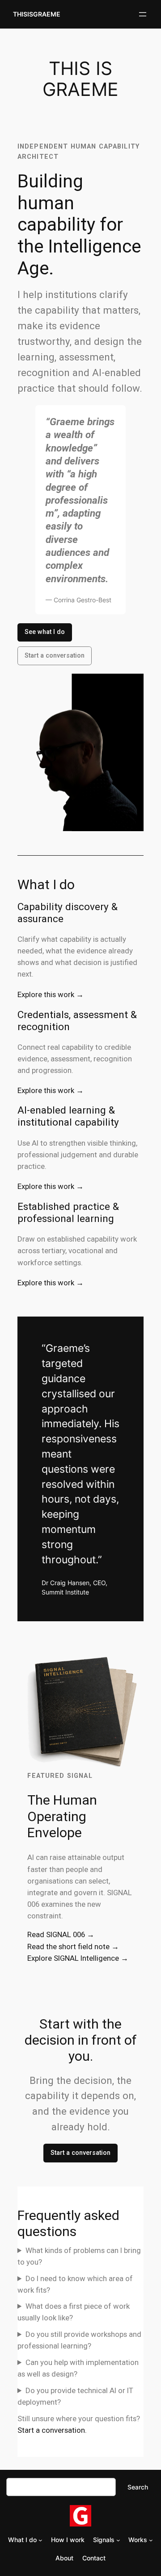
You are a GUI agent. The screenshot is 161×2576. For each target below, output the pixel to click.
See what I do (45, 632)
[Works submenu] (151, 2540)
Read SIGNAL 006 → (61, 1934)
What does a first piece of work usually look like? (74, 2312)
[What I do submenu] (40, 2540)
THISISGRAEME (37, 14)
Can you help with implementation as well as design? (78, 2368)
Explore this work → (51, 994)
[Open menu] (143, 14)
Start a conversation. (52, 2430)
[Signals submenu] (118, 2540)
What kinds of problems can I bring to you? (79, 2256)
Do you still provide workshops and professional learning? (79, 2340)
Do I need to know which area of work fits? (75, 2284)
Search (138, 2487)
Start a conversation (55, 656)
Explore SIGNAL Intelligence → (78, 1958)
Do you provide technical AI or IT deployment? (75, 2396)
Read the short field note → (73, 1946)
